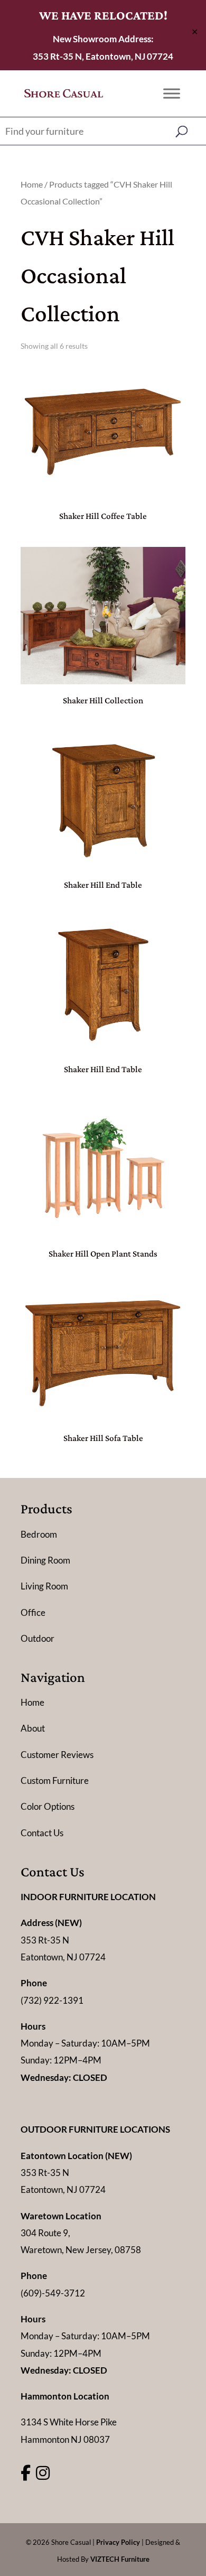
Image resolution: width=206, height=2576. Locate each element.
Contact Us (42, 1833)
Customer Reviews (57, 1755)
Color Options (48, 1806)
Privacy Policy (118, 2542)
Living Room (44, 1586)
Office (33, 1612)
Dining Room (45, 1560)
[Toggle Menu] (172, 93)
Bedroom (39, 1534)
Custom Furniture (55, 1780)
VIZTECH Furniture (120, 2559)
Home (32, 184)
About (33, 1728)
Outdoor (38, 1638)
